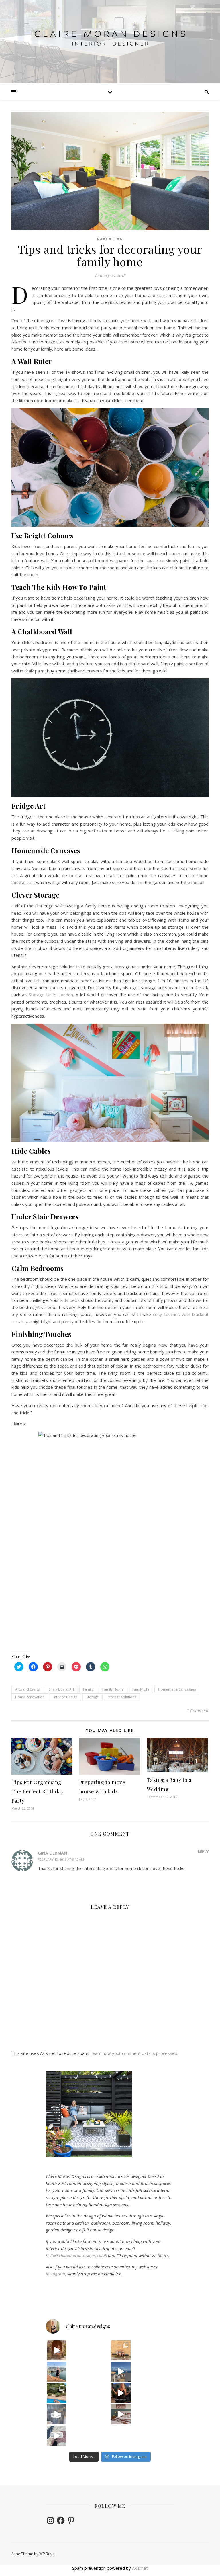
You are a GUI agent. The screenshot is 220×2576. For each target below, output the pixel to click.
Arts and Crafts (27, 1689)
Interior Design (65, 1697)
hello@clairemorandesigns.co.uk (76, 2255)
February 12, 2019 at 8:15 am (61, 1859)
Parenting (110, 239)
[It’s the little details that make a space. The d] (57, 2350)
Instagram (55, 2274)
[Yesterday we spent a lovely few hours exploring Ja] (121, 2350)
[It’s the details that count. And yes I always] (57, 2436)
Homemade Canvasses (177, 1689)
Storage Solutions (122, 1697)
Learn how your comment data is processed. (134, 2053)
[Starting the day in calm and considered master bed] (121, 2414)
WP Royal (47, 2554)
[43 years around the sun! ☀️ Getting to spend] (57, 2393)
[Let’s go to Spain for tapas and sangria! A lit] (121, 2393)
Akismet (140, 2568)
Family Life (141, 1689)
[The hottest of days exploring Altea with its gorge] (121, 2372)
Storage (93, 1697)
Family (88, 1689)
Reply (203, 1851)
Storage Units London (51, 995)
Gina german (52, 1853)
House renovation (30, 1697)
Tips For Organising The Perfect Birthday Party (38, 1791)
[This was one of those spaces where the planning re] (57, 2414)
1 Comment (198, 1710)
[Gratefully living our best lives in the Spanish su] (57, 2372)
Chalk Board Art (61, 1689)
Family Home (113, 1689)
